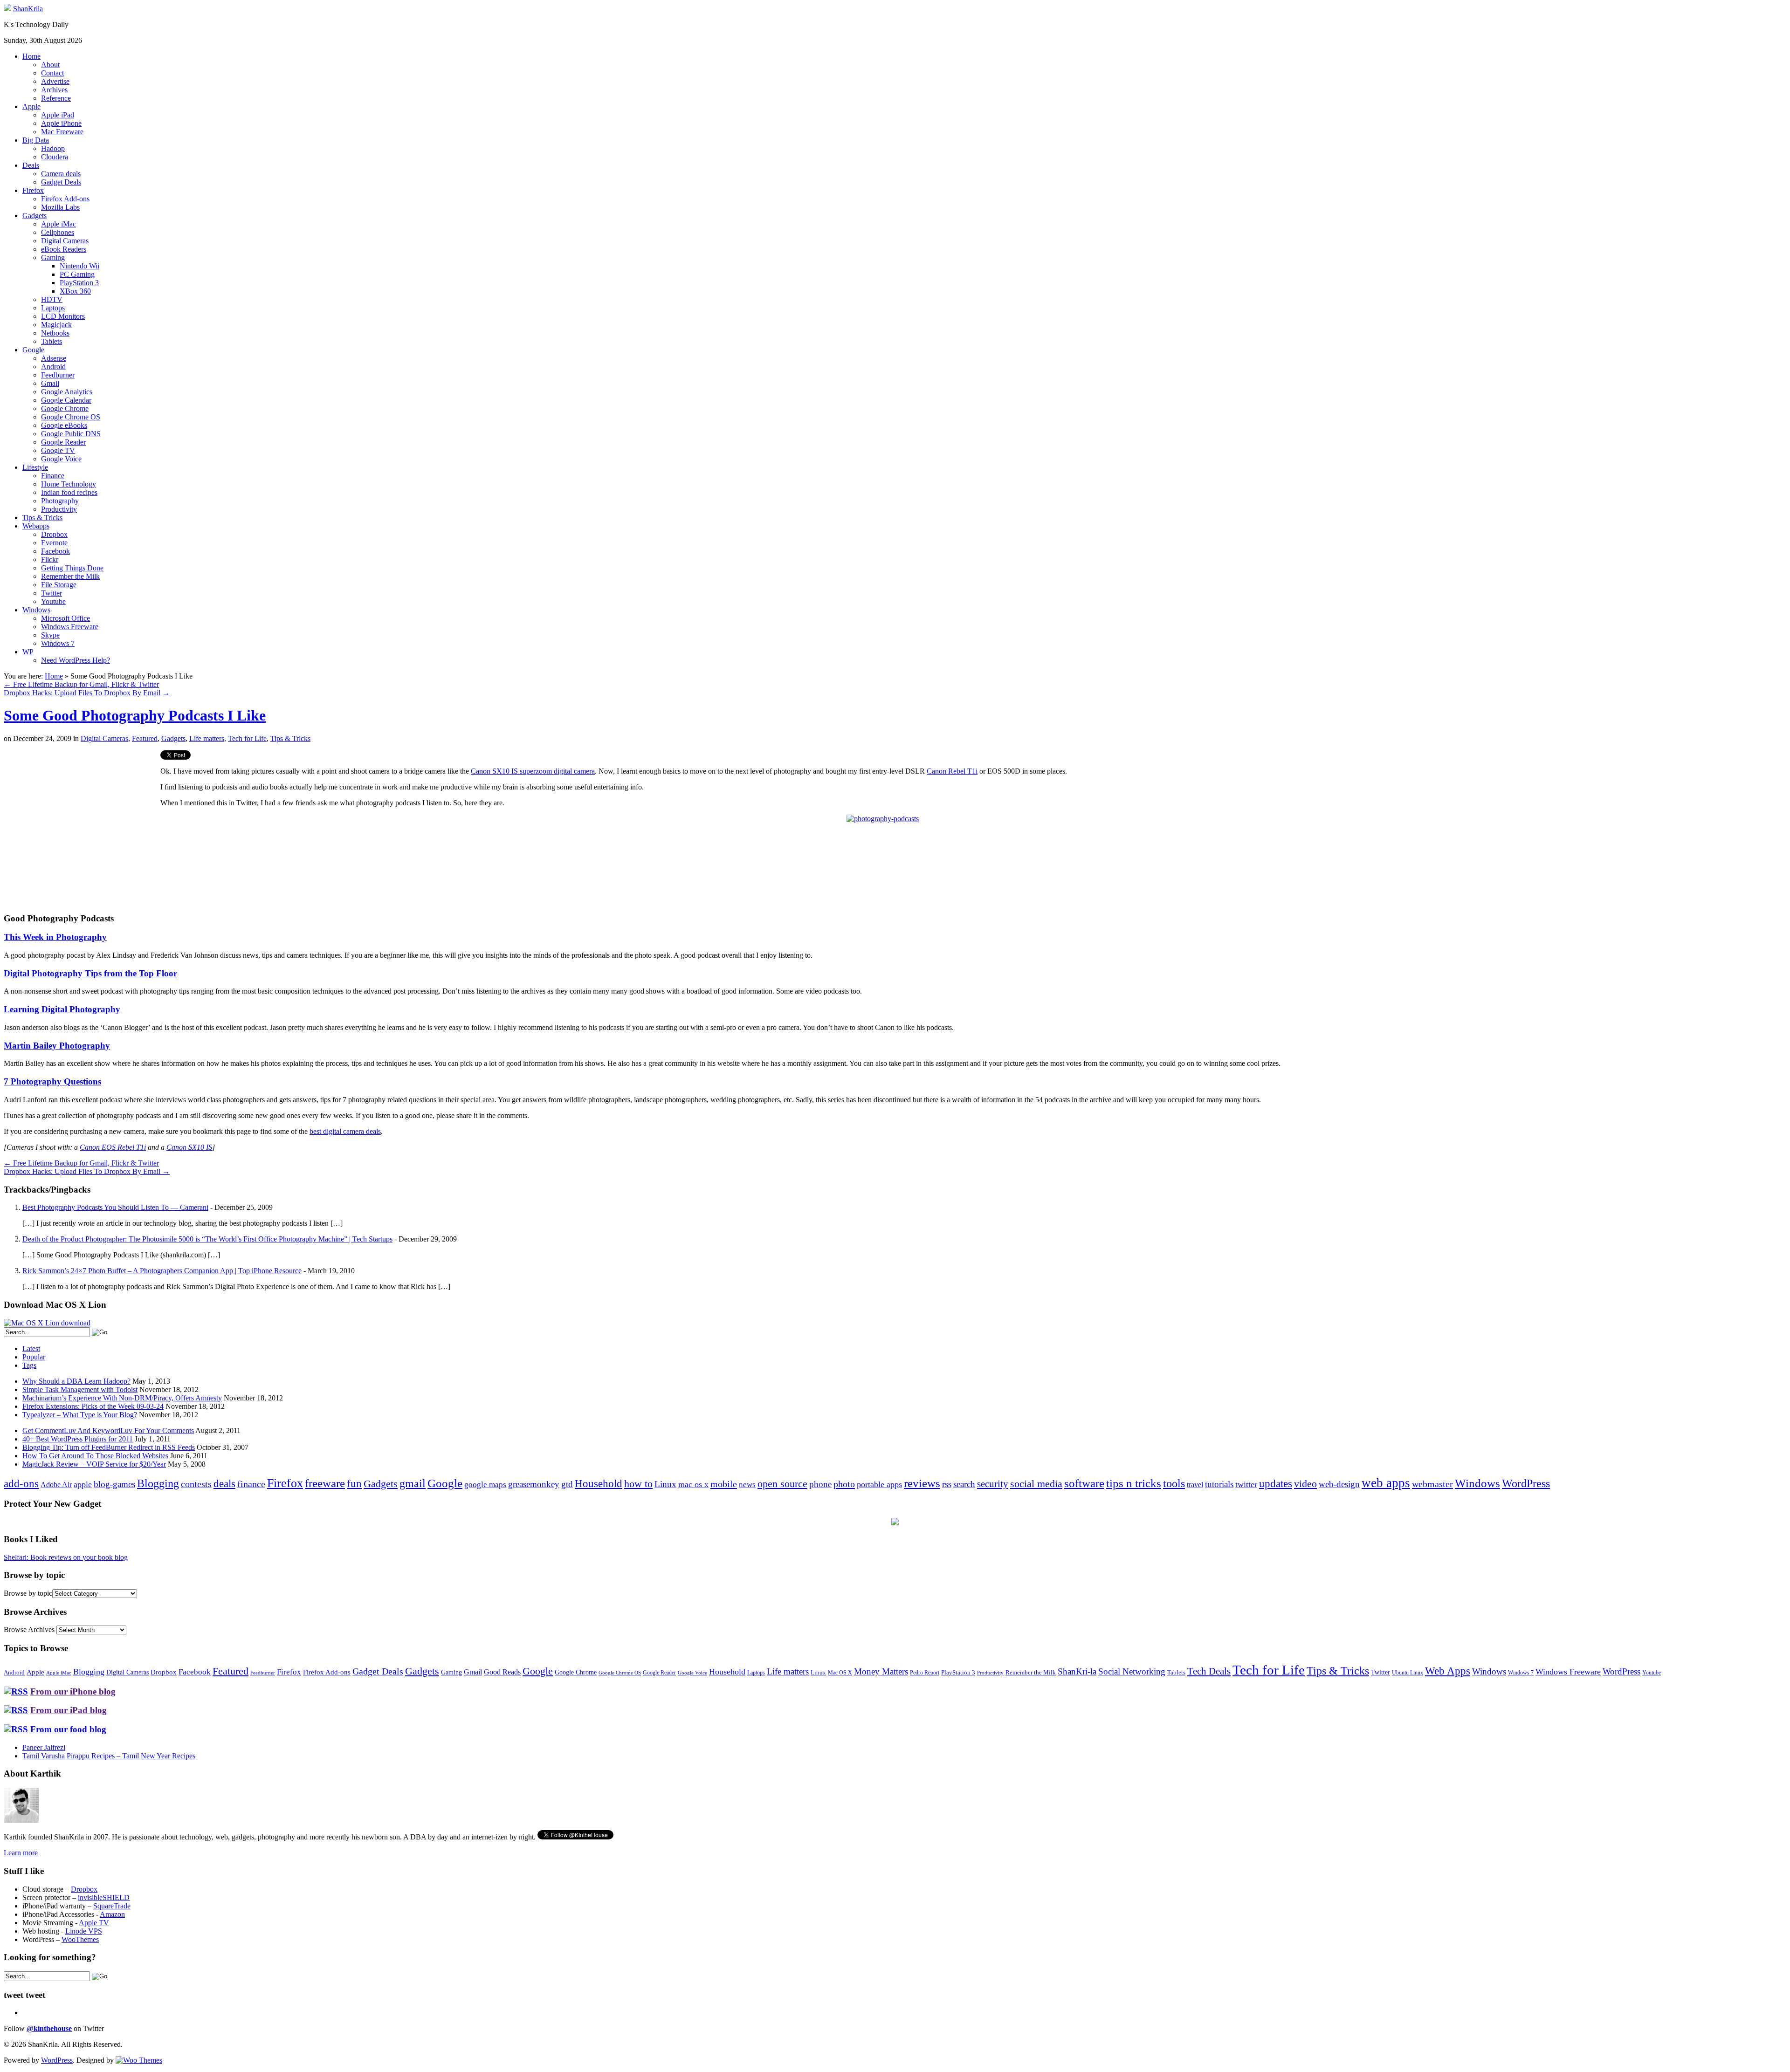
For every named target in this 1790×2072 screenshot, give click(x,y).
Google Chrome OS (71, 417)
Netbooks (55, 333)
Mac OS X (840, 1673)
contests (196, 1484)
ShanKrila (28, 9)
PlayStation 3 (79, 283)
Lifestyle (35, 467)
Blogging (158, 1483)
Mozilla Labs (60, 207)
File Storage (59, 585)
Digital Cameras (65, 241)
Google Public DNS (71, 434)
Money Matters (881, 1671)
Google (33, 350)
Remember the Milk (70, 576)
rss (947, 1484)
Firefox (33, 190)
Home (31, 56)
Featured (145, 738)
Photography (60, 501)
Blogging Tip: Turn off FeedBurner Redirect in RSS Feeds (109, 1447)
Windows (36, 610)
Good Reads (502, 1672)
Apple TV (94, 1923)
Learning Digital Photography (62, 1009)
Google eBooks (64, 425)
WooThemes (80, 1939)
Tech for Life (247, 738)
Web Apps (1448, 1671)
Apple (31, 106)
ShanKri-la (1077, 1671)
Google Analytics (67, 392)
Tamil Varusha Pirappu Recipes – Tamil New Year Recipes (109, 1756)
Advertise (55, 81)
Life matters (207, 738)
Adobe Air (56, 1485)
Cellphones (58, 232)
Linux (665, 1484)
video (1305, 1484)
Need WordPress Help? (76, 660)
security (993, 1484)
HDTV (52, 299)
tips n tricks (1134, 1483)
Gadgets (34, 216)
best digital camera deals (345, 1131)
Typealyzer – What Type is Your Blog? (80, 1415)
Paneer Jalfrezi (44, 1747)
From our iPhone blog (73, 1691)
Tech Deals (1209, 1671)
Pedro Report (925, 1673)
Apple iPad (58, 115)
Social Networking (1132, 1671)
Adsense (54, 358)
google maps (485, 1485)
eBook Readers (64, 249)
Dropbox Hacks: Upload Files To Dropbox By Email (87, 693)
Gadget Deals (61, 182)
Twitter (52, 593)
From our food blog (68, 1729)
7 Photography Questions (52, 1081)
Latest (31, 1348)
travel (1195, 1485)
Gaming (53, 257)
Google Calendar (66, 400)
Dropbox (54, 534)
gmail (413, 1483)
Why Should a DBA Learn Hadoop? (76, 1381)
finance (251, 1484)
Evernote (54, 543)
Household (599, 1484)
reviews (922, 1483)
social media (1036, 1484)
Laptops (53, 308)
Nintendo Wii (79, 266)
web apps (1386, 1483)
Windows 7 (58, 643)
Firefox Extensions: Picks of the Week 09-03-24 (93, 1406)
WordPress (1526, 1483)
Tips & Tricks (42, 518)
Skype (50, 635)
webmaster (1432, 1484)
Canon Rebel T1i (952, 771)
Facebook (55, 551)
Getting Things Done (72, 568)
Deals (31, 165)
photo (844, 1484)
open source (782, 1484)
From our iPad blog (69, 1710)
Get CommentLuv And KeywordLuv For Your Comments (108, 1431)
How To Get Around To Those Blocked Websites (95, 1456)
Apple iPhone (61, 123)
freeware (325, 1483)
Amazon (112, 1914)
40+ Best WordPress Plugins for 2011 (78, 1439)
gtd (567, 1484)
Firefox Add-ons (65, 199)
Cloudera (55, 157)
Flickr (50, 559)
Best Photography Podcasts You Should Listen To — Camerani (115, 1207)
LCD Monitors (63, 316)
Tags (29, 1365)
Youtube (53, 601)
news (747, 1485)
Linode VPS (84, 1931)
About (50, 65)
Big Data (36, 140)
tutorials (1219, 1484)
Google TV (58, 450)
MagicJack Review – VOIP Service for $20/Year (94, 1464)
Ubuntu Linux (1408, 1673)
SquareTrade (112, 1906)
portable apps (879, 1484)
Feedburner (58, 375)
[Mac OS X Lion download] (47, 1323)
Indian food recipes (69, 492)
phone (820, 1484)
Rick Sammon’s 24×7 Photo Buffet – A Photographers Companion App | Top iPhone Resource (162, 1271)
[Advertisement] (82, 816)
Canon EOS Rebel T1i (113, 1147)
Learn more (21, 1853)
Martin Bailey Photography (57, 1046)
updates (1276, 1483)
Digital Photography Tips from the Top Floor (90, 973)
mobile (724, 1484)
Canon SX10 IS (189, 1147)
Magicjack (56, 325)
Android (53, 367)
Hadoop (53, 148)
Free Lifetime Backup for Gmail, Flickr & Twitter (81, 684)
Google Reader (63, 442)
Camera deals (61, 174)
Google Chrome (65, 408)
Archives (54, 90)
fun (354, 1483)
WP (28, 652)
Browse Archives (29, 1629)
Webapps (36, 526)
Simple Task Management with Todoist (80, 1389)
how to (638, 1484)
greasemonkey (534, 1484)
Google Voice (61, 459)
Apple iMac (59, 224)
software (1084, 1483)
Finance (53, 476)
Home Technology (69, 484)
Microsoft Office (65, 618)
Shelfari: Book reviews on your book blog (66, 1557)
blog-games (114, 1484)
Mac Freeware (62, 132)
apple (83, 1484)
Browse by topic (28, 1593)
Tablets (52, 341)
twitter (1246, 1484)
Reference (56, 98)
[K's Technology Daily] (7, 9)
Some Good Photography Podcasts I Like (135, 715)
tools (1174, 1483)
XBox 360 (75, 291)
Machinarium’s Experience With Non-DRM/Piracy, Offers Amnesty (122, 1398)
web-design (1339, 1484)
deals (224, 1483)
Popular (34, 1357)
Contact (52, 73)
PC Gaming (77, 274)
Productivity (59, 509)
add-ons (21, 1483)
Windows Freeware (70, 627)
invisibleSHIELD (104, 1897)
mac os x (693, 1484)
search (964, 1484)
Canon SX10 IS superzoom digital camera (533, 771)
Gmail (50, 383)
